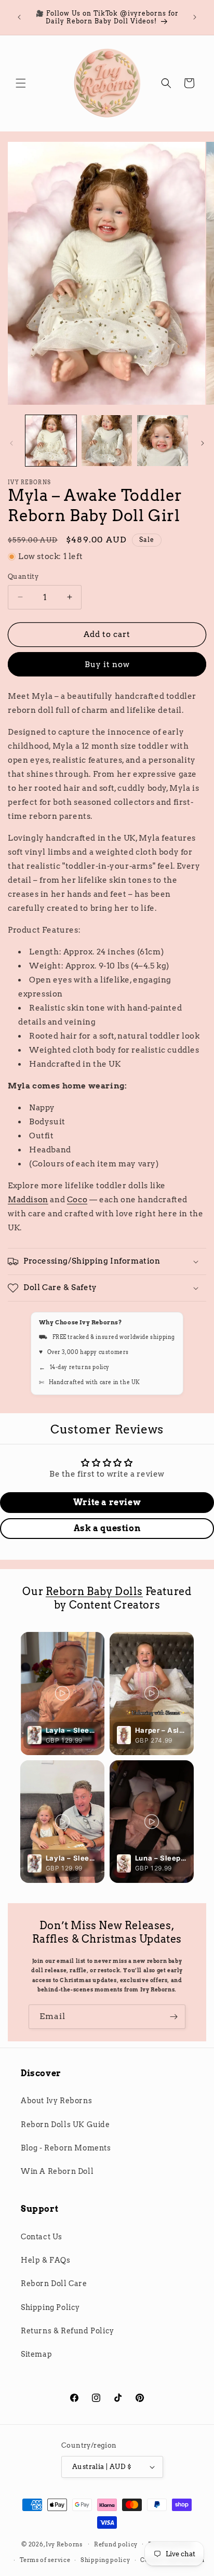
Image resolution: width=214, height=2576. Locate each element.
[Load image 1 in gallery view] (51, 441)
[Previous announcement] (19, 17)
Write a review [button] (107, 1502)
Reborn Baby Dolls (94, 1591)
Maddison (28, 1200)
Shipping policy (105, 2560)
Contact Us (42, 2237)
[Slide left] (11, 443)
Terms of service (45, 2560)
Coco (77, 1200)
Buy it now (107, 665)
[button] (21, 83)
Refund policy (116, 2544)
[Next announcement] (195, 17)
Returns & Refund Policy (68, 2331)
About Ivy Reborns (56, 2101)
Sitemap (36, 2354)
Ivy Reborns (64, 2544)
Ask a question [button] (107, 1528)
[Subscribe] (173, 2017)
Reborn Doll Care (54, 2283)
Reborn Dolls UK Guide (65, 2124)
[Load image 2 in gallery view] (107, 441)
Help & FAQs (46, 2260)
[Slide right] (203, 443)
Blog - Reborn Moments (66, 2148)
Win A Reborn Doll (57, 2171)
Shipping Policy (50, 2307)
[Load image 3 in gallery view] (163, 441)
